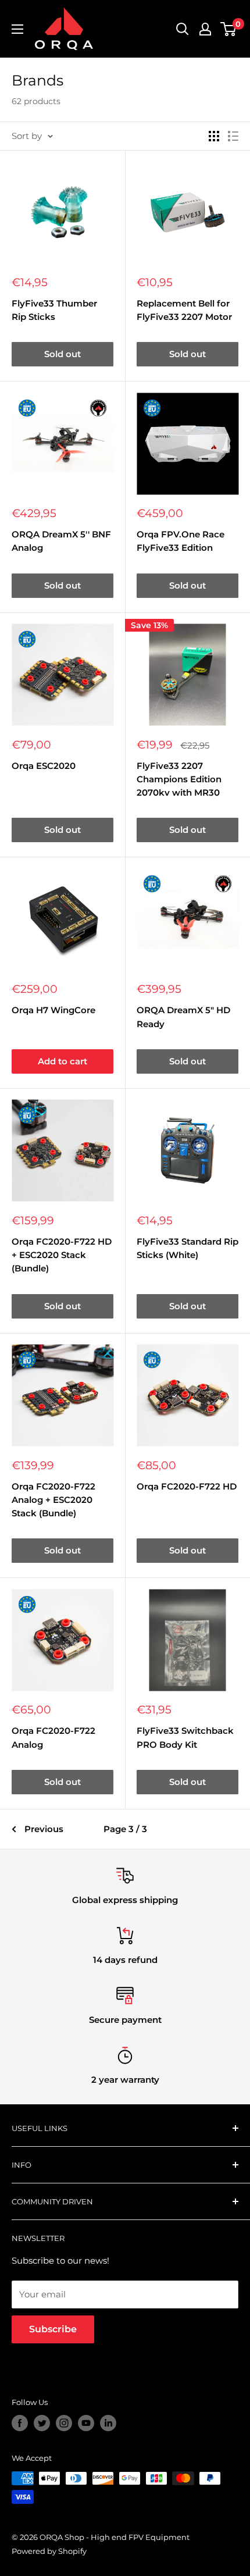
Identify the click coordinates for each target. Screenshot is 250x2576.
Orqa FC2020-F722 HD (187, 1486)
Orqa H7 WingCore (53, 1010)
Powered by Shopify (49, 2551)
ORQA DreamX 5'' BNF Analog (61, 541)
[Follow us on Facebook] (20, 2423)
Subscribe (53, 2329)
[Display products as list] (233, 136)
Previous (44, 1829)
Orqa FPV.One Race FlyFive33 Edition (181, 541)
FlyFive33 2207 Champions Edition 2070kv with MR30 (179, 779)
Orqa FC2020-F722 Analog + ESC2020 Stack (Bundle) (53, 1500)
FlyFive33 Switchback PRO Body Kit (185, 1737)
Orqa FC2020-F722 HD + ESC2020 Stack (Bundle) (62, 1255)
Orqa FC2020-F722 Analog (53, 1737)
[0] (229, 29)
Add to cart (63, 1061)
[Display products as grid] (214, 136)
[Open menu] (17, 29)
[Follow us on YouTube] (86, 2423)
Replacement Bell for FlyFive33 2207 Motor (184, 310)
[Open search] (183, 29)
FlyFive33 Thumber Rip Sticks (54, 310)
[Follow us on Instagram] (64, 2423)
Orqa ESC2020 (44, 766)
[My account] (205, 29)
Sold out (63, 354)
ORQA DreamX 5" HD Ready (183, 1017)
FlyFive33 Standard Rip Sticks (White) (187, 1248)
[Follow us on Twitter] (42, 2423)
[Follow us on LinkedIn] (108, 2423)
